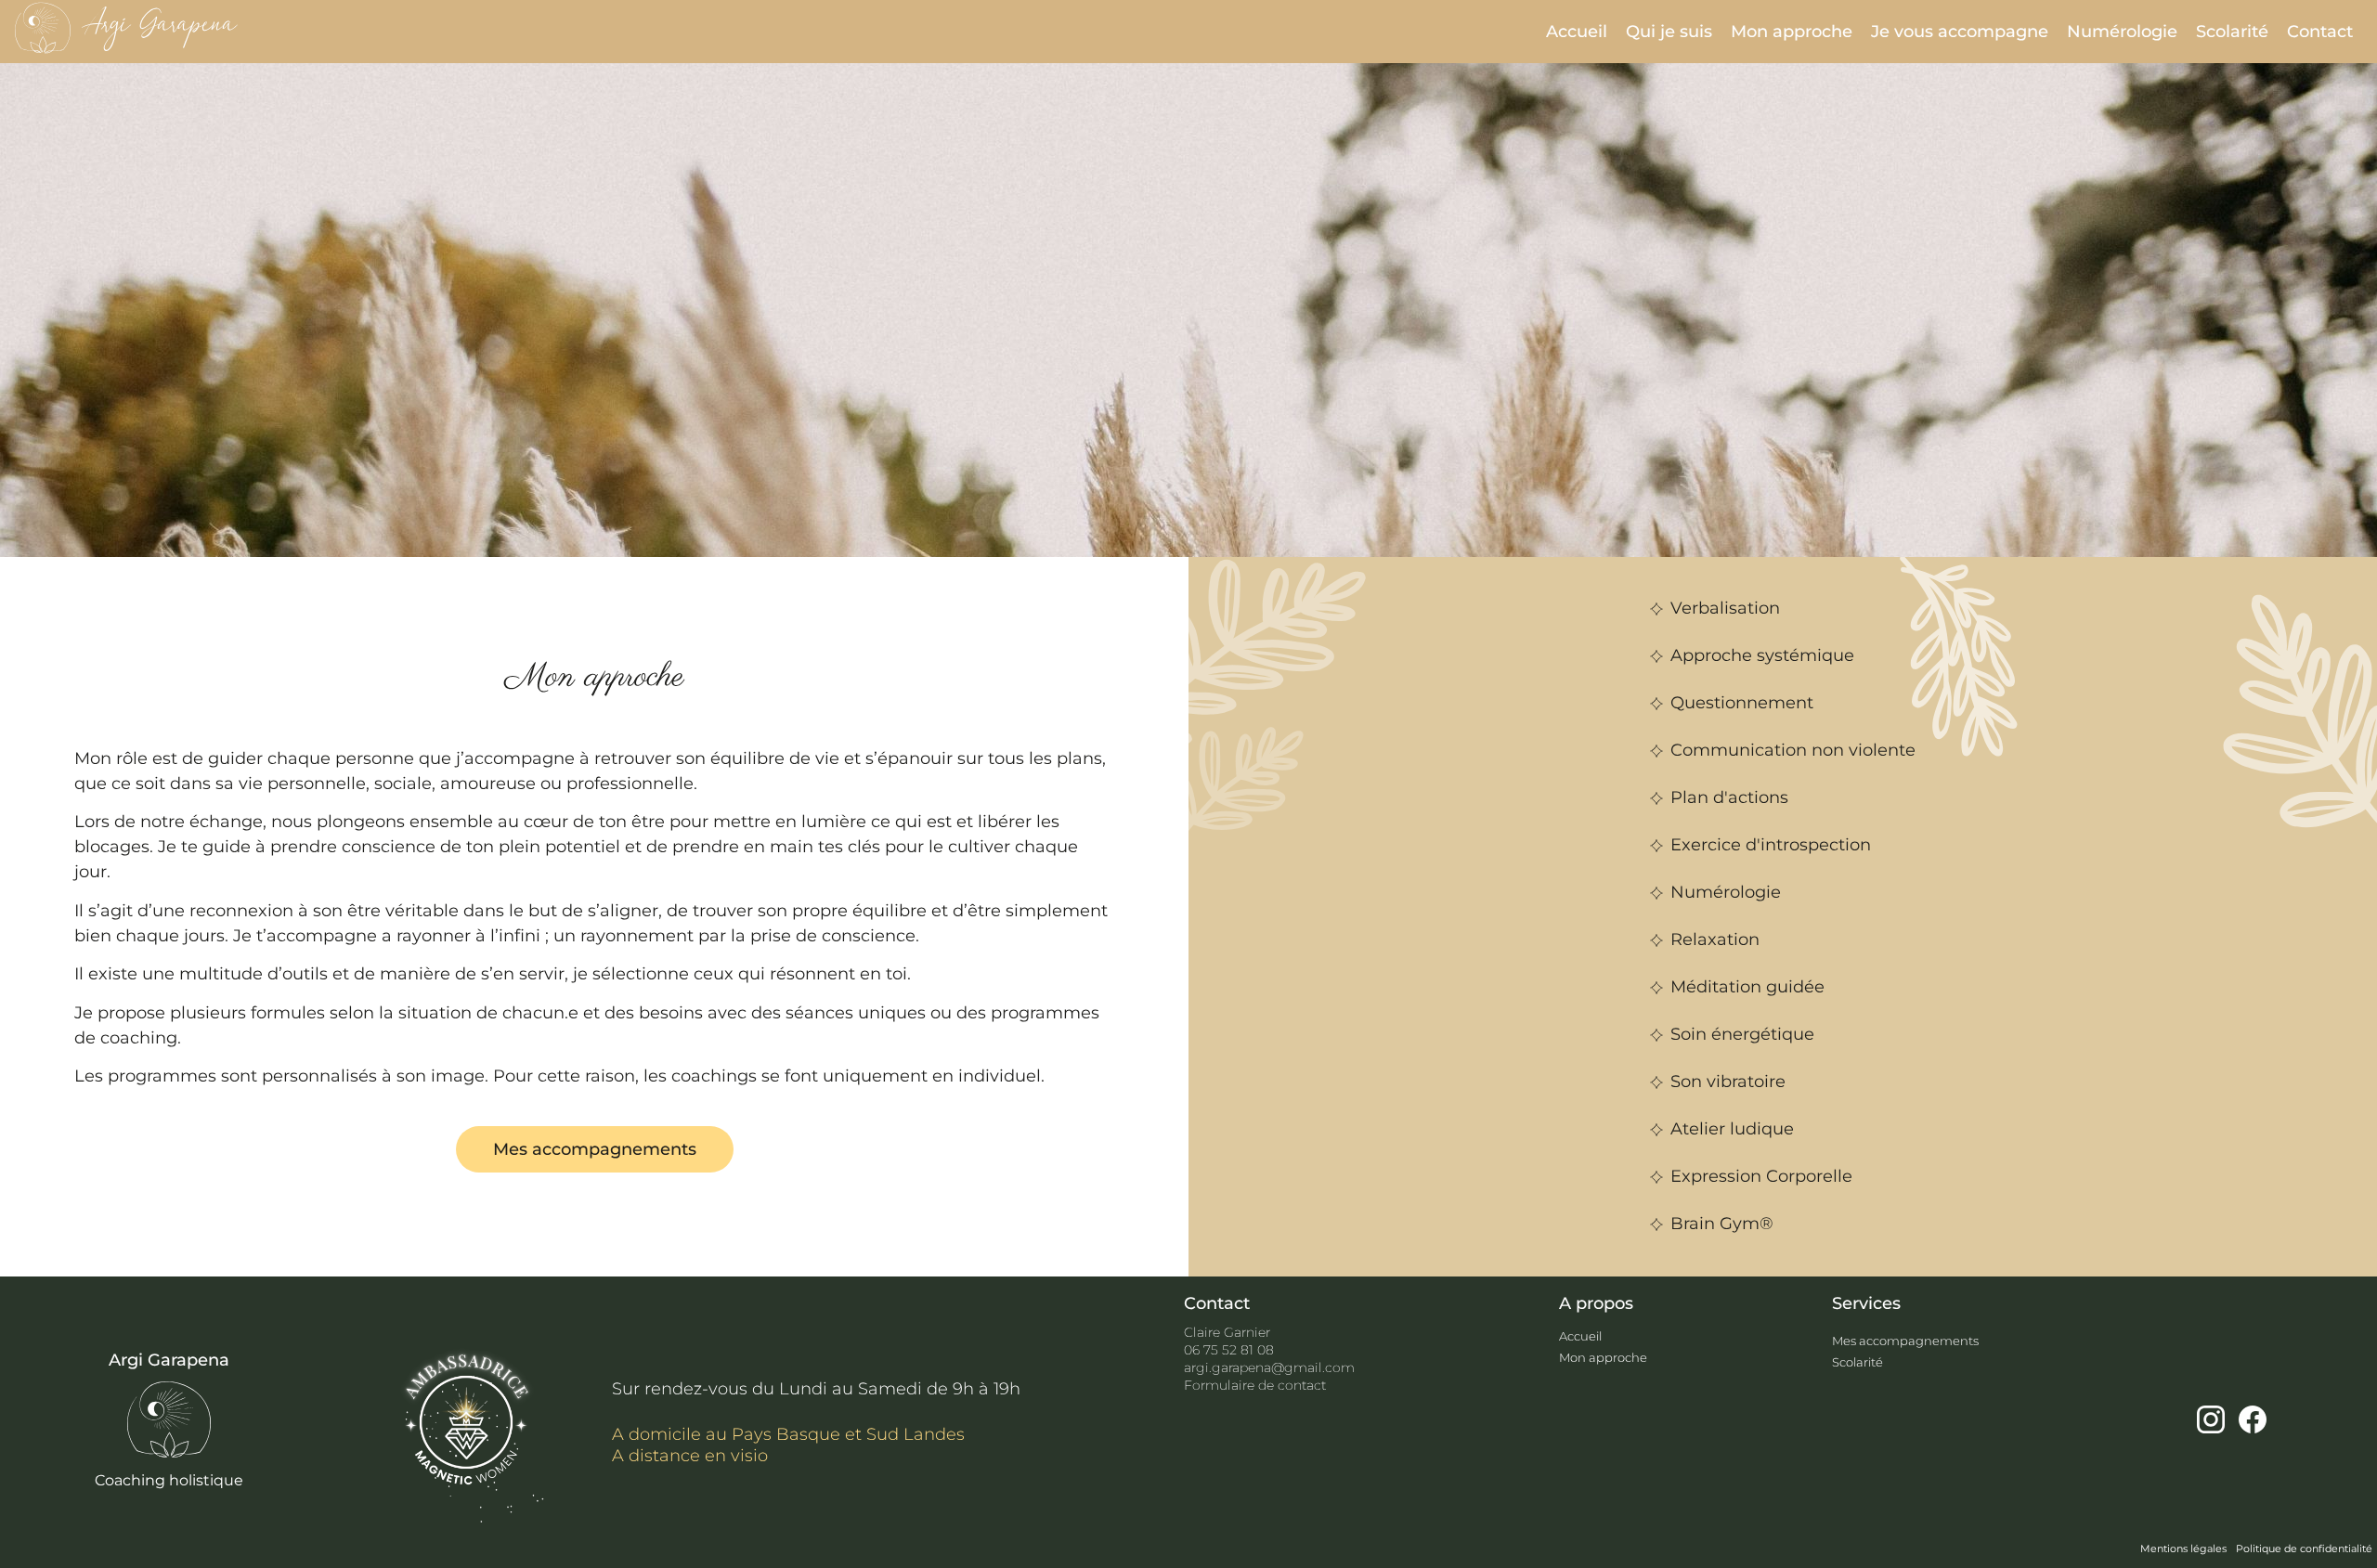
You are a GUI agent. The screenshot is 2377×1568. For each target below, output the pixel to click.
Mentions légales (2183, 1549)
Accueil (1577, 32)
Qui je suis (1669, 32)
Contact (2320, 32)
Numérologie (2122, 32)
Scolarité (2232, 32)
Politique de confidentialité (2304, 1549)
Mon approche (1792, 32)
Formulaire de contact (1255, 1385)
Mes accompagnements (1905, 1341)
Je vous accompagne (1960, 32)
